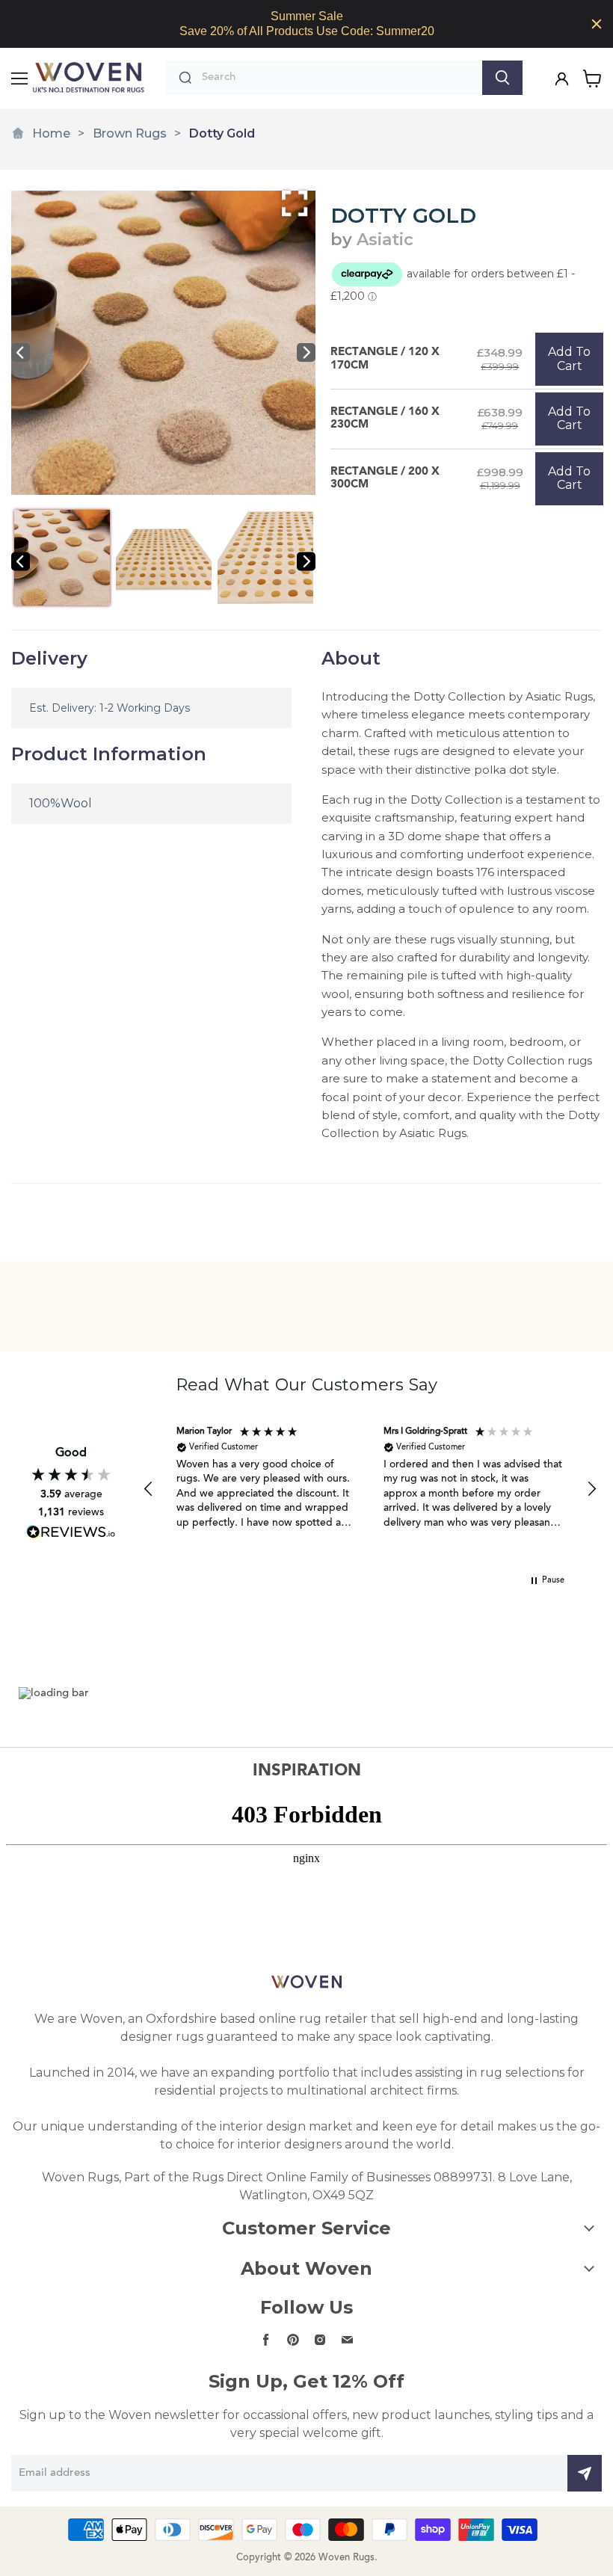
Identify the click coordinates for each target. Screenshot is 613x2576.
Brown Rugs (130, 133)
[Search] (502, 78)
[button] (149, 1489)
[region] (306, 24)
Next (306, 352)
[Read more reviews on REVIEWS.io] (71, 1532)
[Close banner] (597, 24)
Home (51, 133)
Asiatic (385, 240)
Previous (21, 352)
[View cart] (592, 78)
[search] (338, 78)
